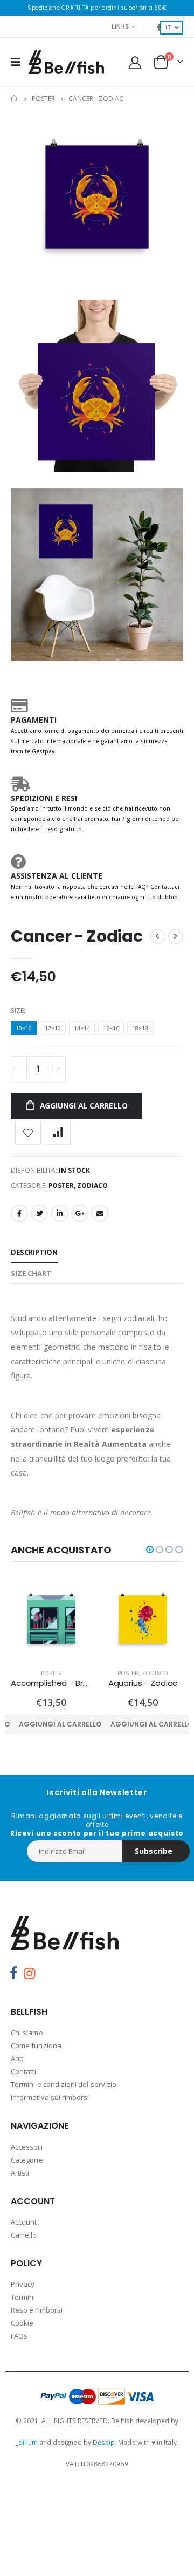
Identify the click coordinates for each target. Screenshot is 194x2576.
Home (15, 98)
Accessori (27, 2147)
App (17, 2058)
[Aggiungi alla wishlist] (28, 1132)
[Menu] (16, 62)
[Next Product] (176, 936)
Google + (80, 1213)
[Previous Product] (157, 936)
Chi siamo (27, 2033)
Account (24, 2222)
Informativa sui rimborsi (50, 2097)
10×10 (24, 1028)
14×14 (82, 1028)
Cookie (22, 2323)
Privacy (23, 2284)
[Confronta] (58, 1132)
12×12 (53, 1028)
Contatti (24, 2071)
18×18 (140, 1028)
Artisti (20, 2173)
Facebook (19, 1213)
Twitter (39, 1213)
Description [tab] (34, 1252)
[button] (150, 1549)
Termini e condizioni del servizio (64, 2084)
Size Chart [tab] (31, 1273)
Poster (43, 98)
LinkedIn (60, 1213)
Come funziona (36, 2045)
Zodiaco (92, 1185)
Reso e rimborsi (37, 2310)
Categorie (27, 2160)
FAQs (19, 2336)
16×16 (111, 1028)
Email (100, 1213)
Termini (23, 2297)
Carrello (24, 2235)
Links (120, 26)
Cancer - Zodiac (77, 936)
